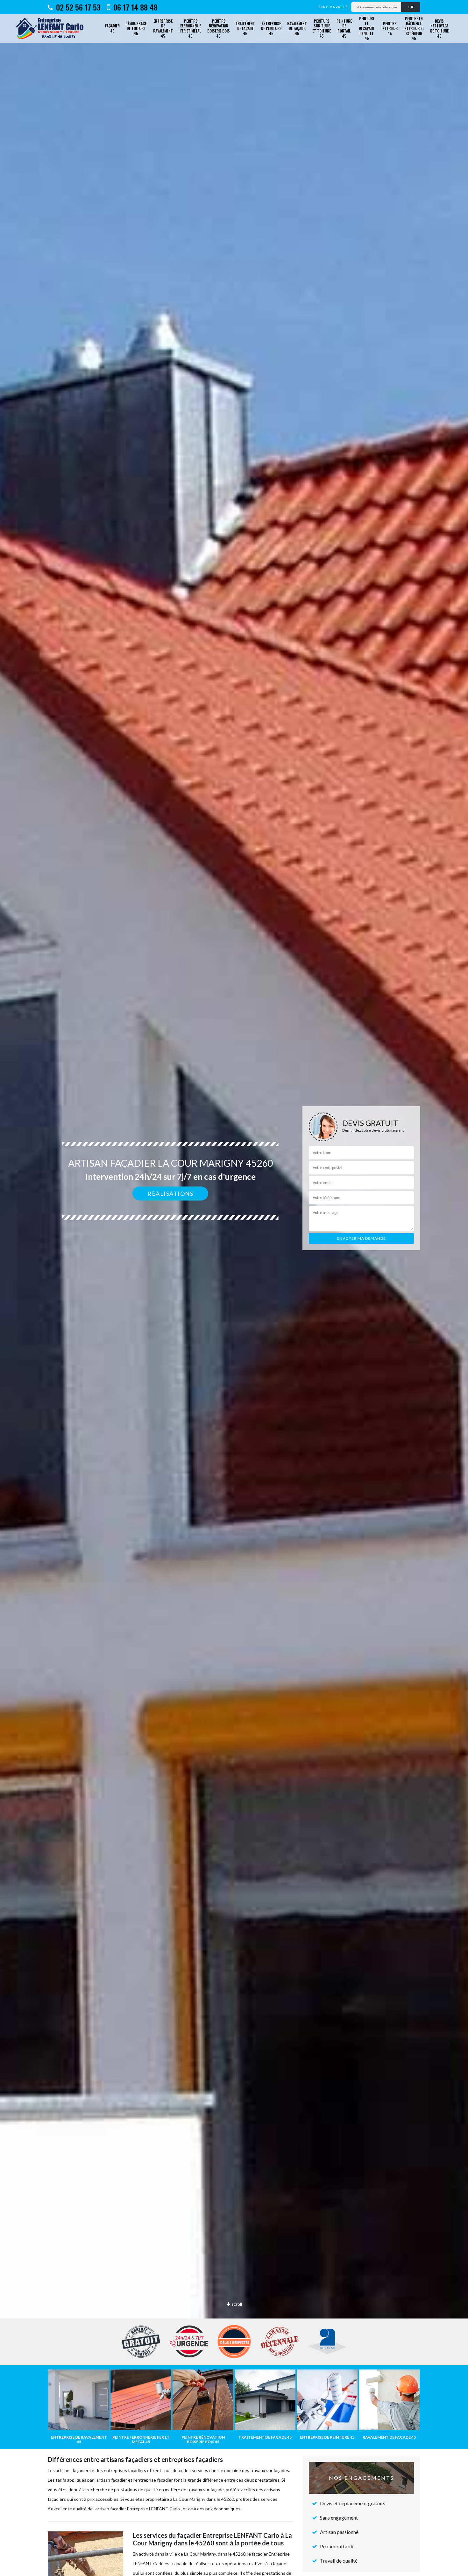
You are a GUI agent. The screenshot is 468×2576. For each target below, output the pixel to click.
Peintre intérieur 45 (390, 28)
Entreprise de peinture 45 (271, 28)
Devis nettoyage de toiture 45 (439, 28)
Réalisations (170, 1194)
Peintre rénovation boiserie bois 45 (219, 28)
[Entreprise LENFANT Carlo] (52, 28)
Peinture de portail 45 (344, 28)
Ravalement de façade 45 (297, 28)
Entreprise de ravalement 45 (163, 28)
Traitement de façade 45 (245, 28)
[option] (234, 1288)
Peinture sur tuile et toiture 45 (322, 28)
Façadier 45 (112, 28)
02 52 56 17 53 (77, 7)
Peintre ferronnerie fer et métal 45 (191, 28)
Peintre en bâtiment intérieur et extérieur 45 (414, 28)
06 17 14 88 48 (135, 7)
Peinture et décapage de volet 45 (367, 28)
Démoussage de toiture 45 (136, 28)
